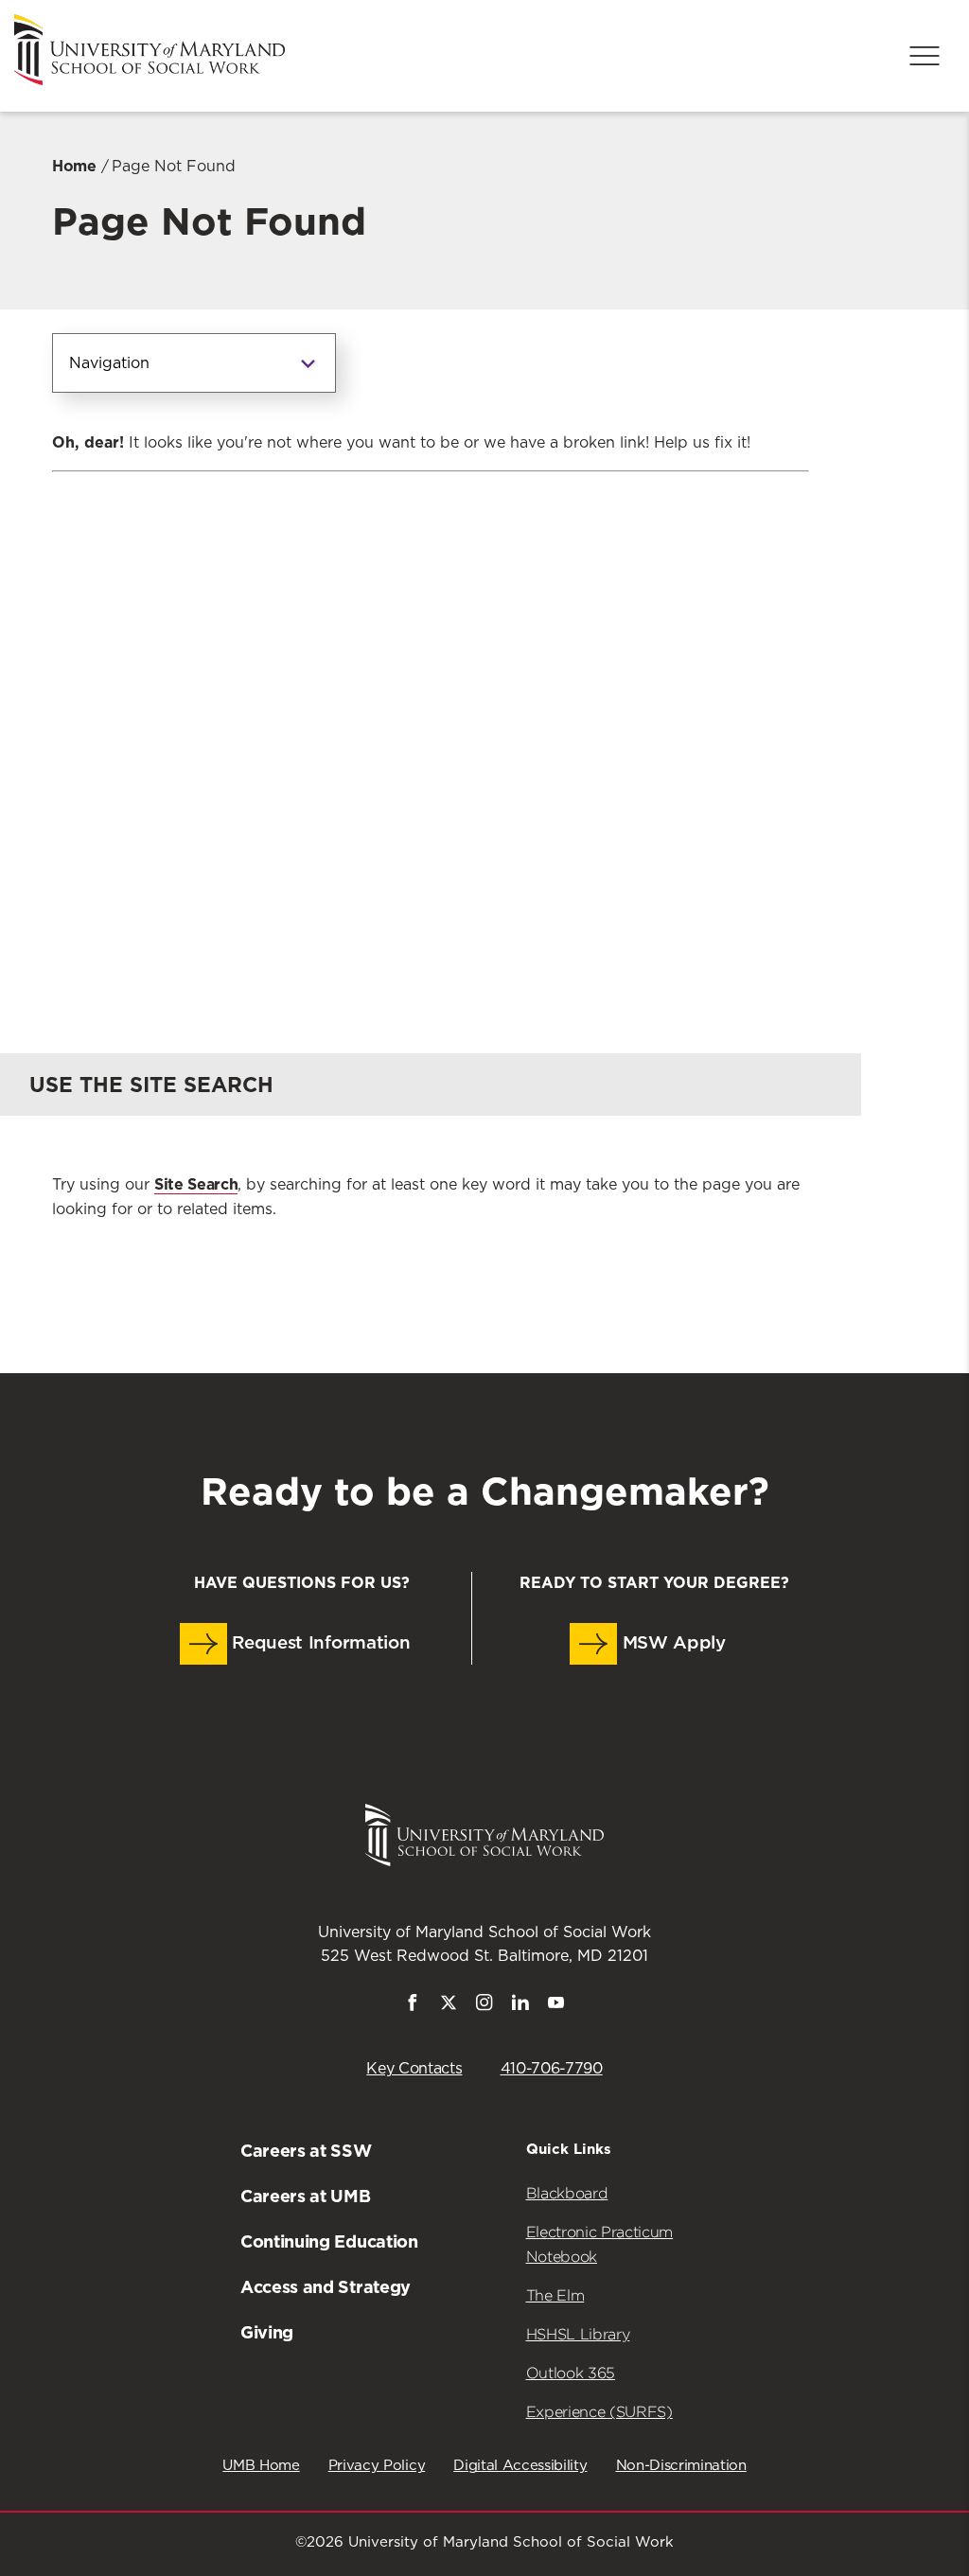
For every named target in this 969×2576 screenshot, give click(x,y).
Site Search (196, 1184)
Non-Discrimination (681, 2466)
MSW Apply (671, 1643)
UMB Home (261, 2466)
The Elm (555, 2295)
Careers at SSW (306, 2151)
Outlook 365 (571, 2373)
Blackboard (567, 2193)
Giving (267, 2332)
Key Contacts (414, 2069)
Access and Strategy (326, 2287)
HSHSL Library (578, 2334)
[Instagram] (484, 2006)
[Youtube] (556, 2006)
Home (74, 166)
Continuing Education (329, 2241)
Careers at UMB (306, 2196)
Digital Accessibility (520, 2466)
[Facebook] (413, 2006)
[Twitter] (449, 2006)
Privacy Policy (377, 2466)
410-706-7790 (552, 2069)
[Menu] (925, 56)
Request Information (319, 1643)
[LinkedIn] (520, 2006)
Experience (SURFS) (599, 2412)
